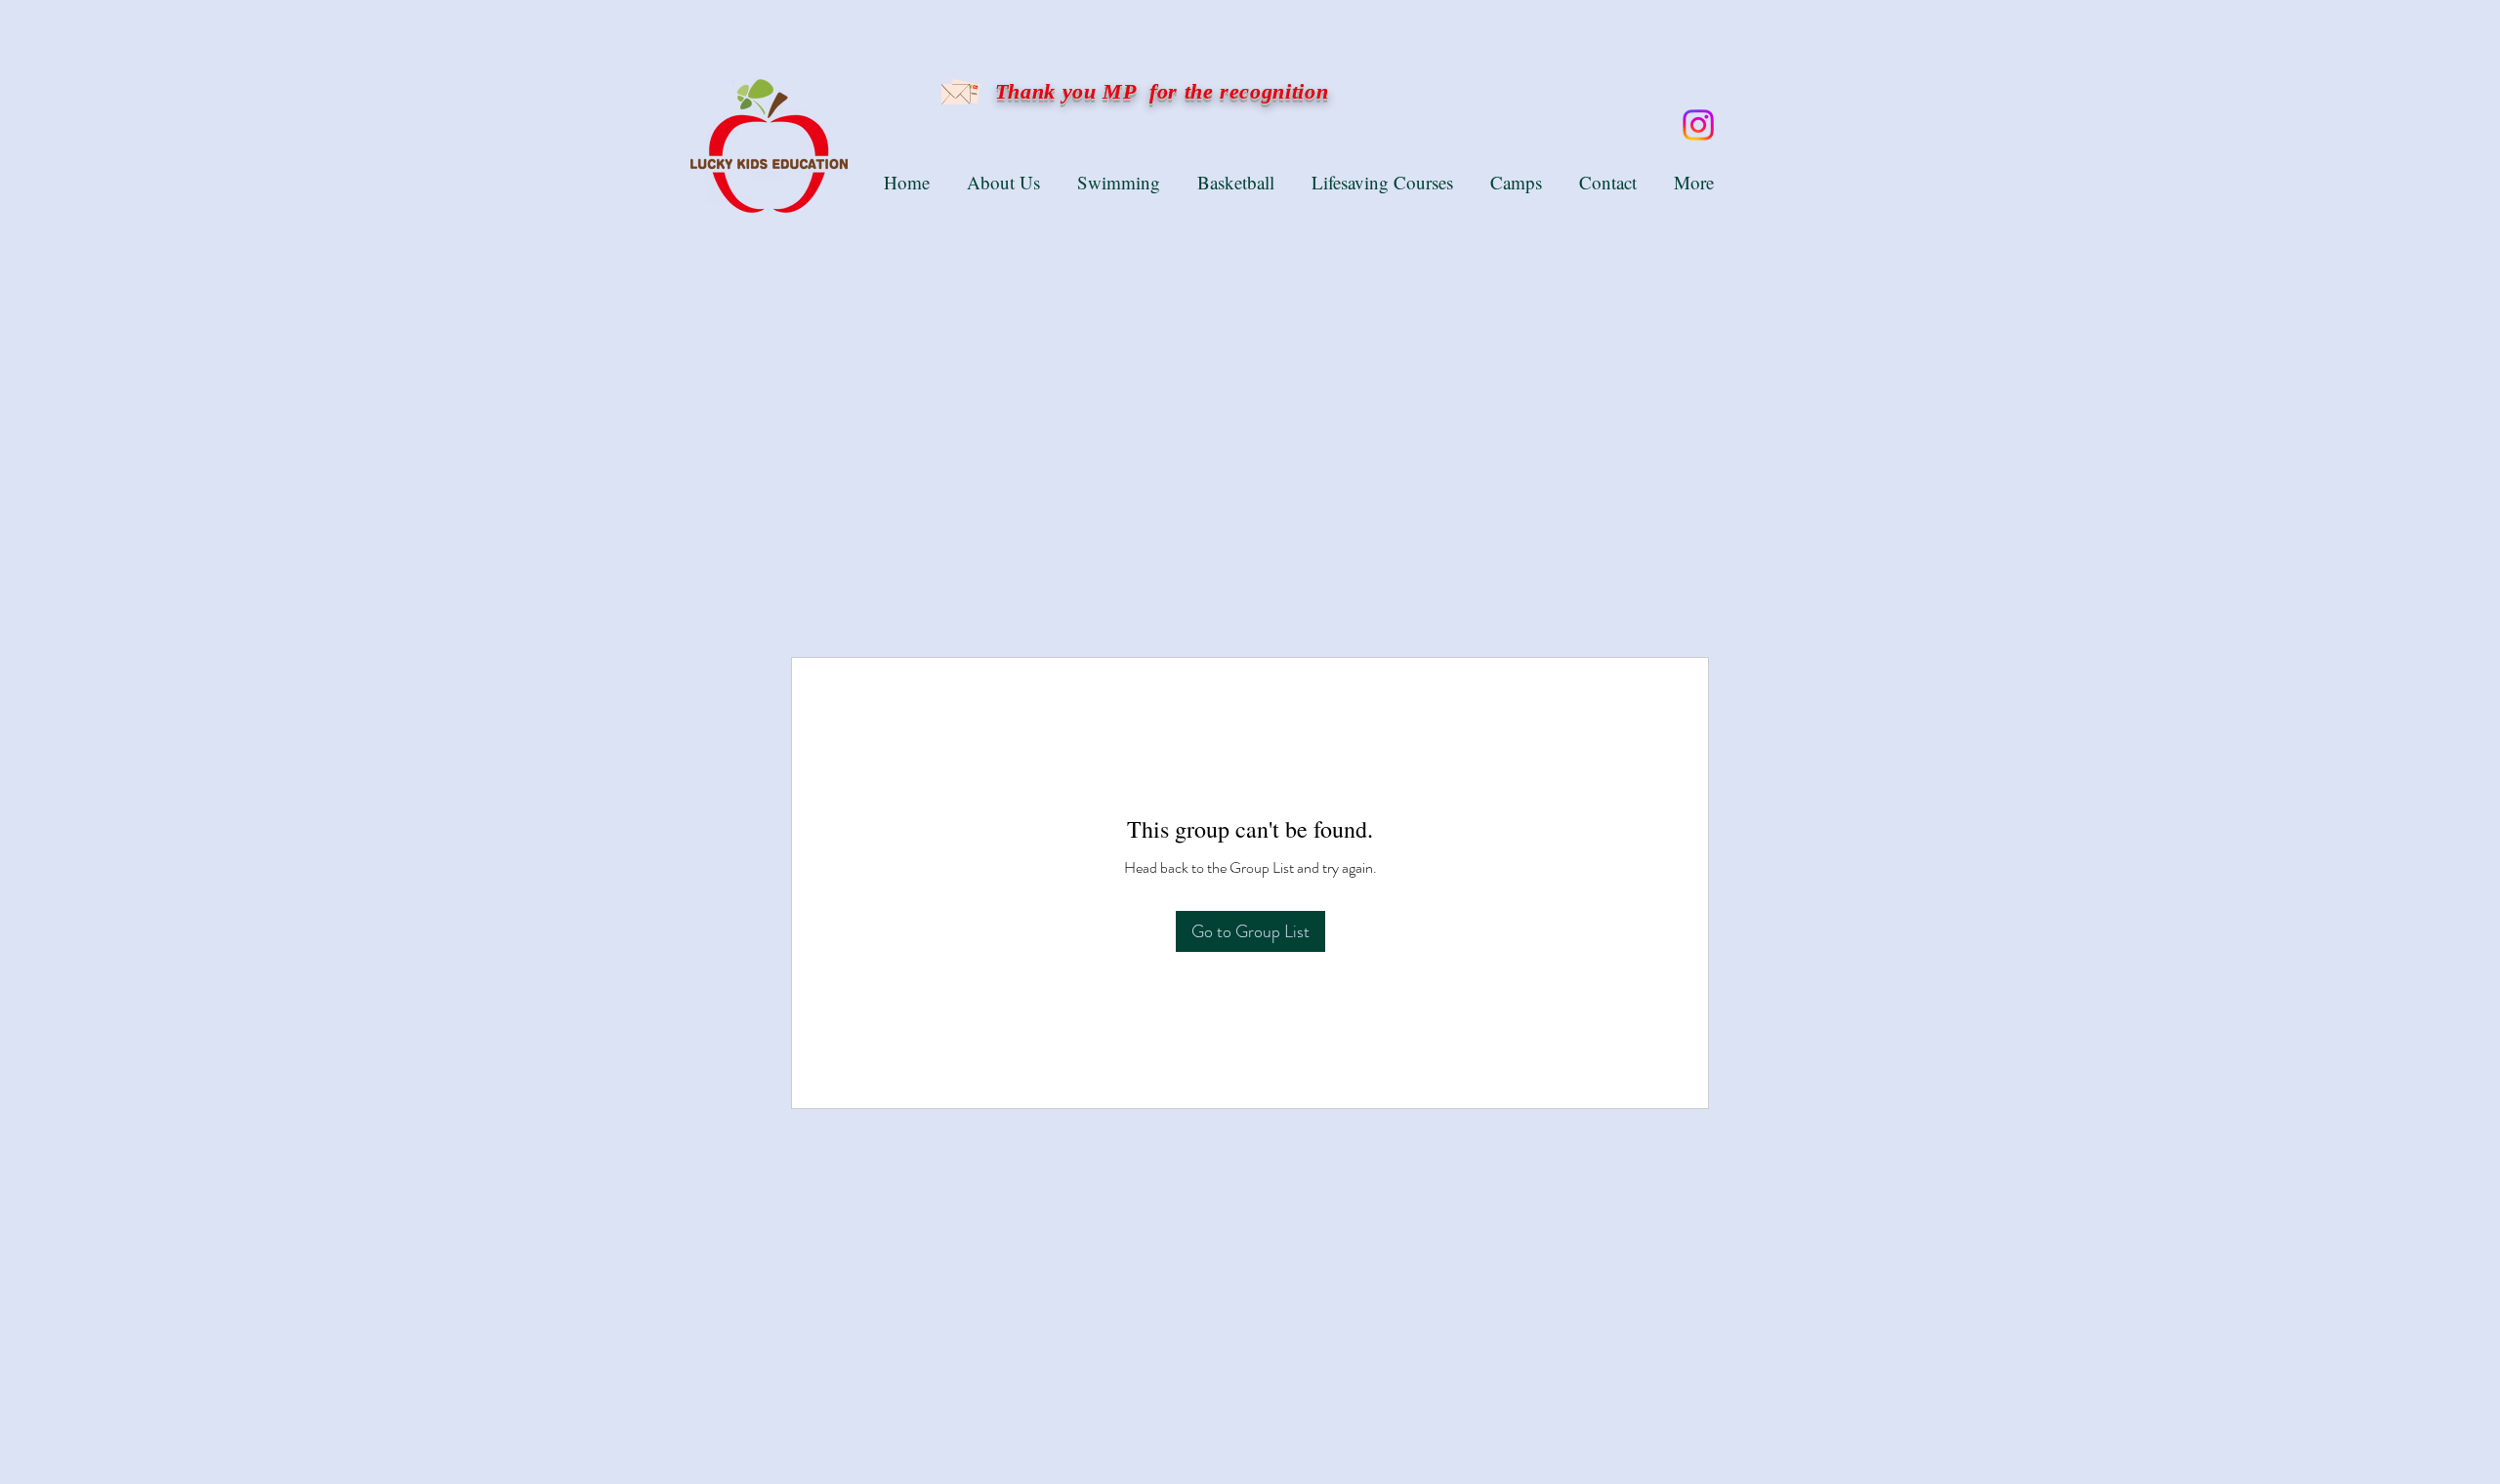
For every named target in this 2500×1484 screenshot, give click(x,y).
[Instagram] (1698, 125)
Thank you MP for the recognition (1158, 91)
